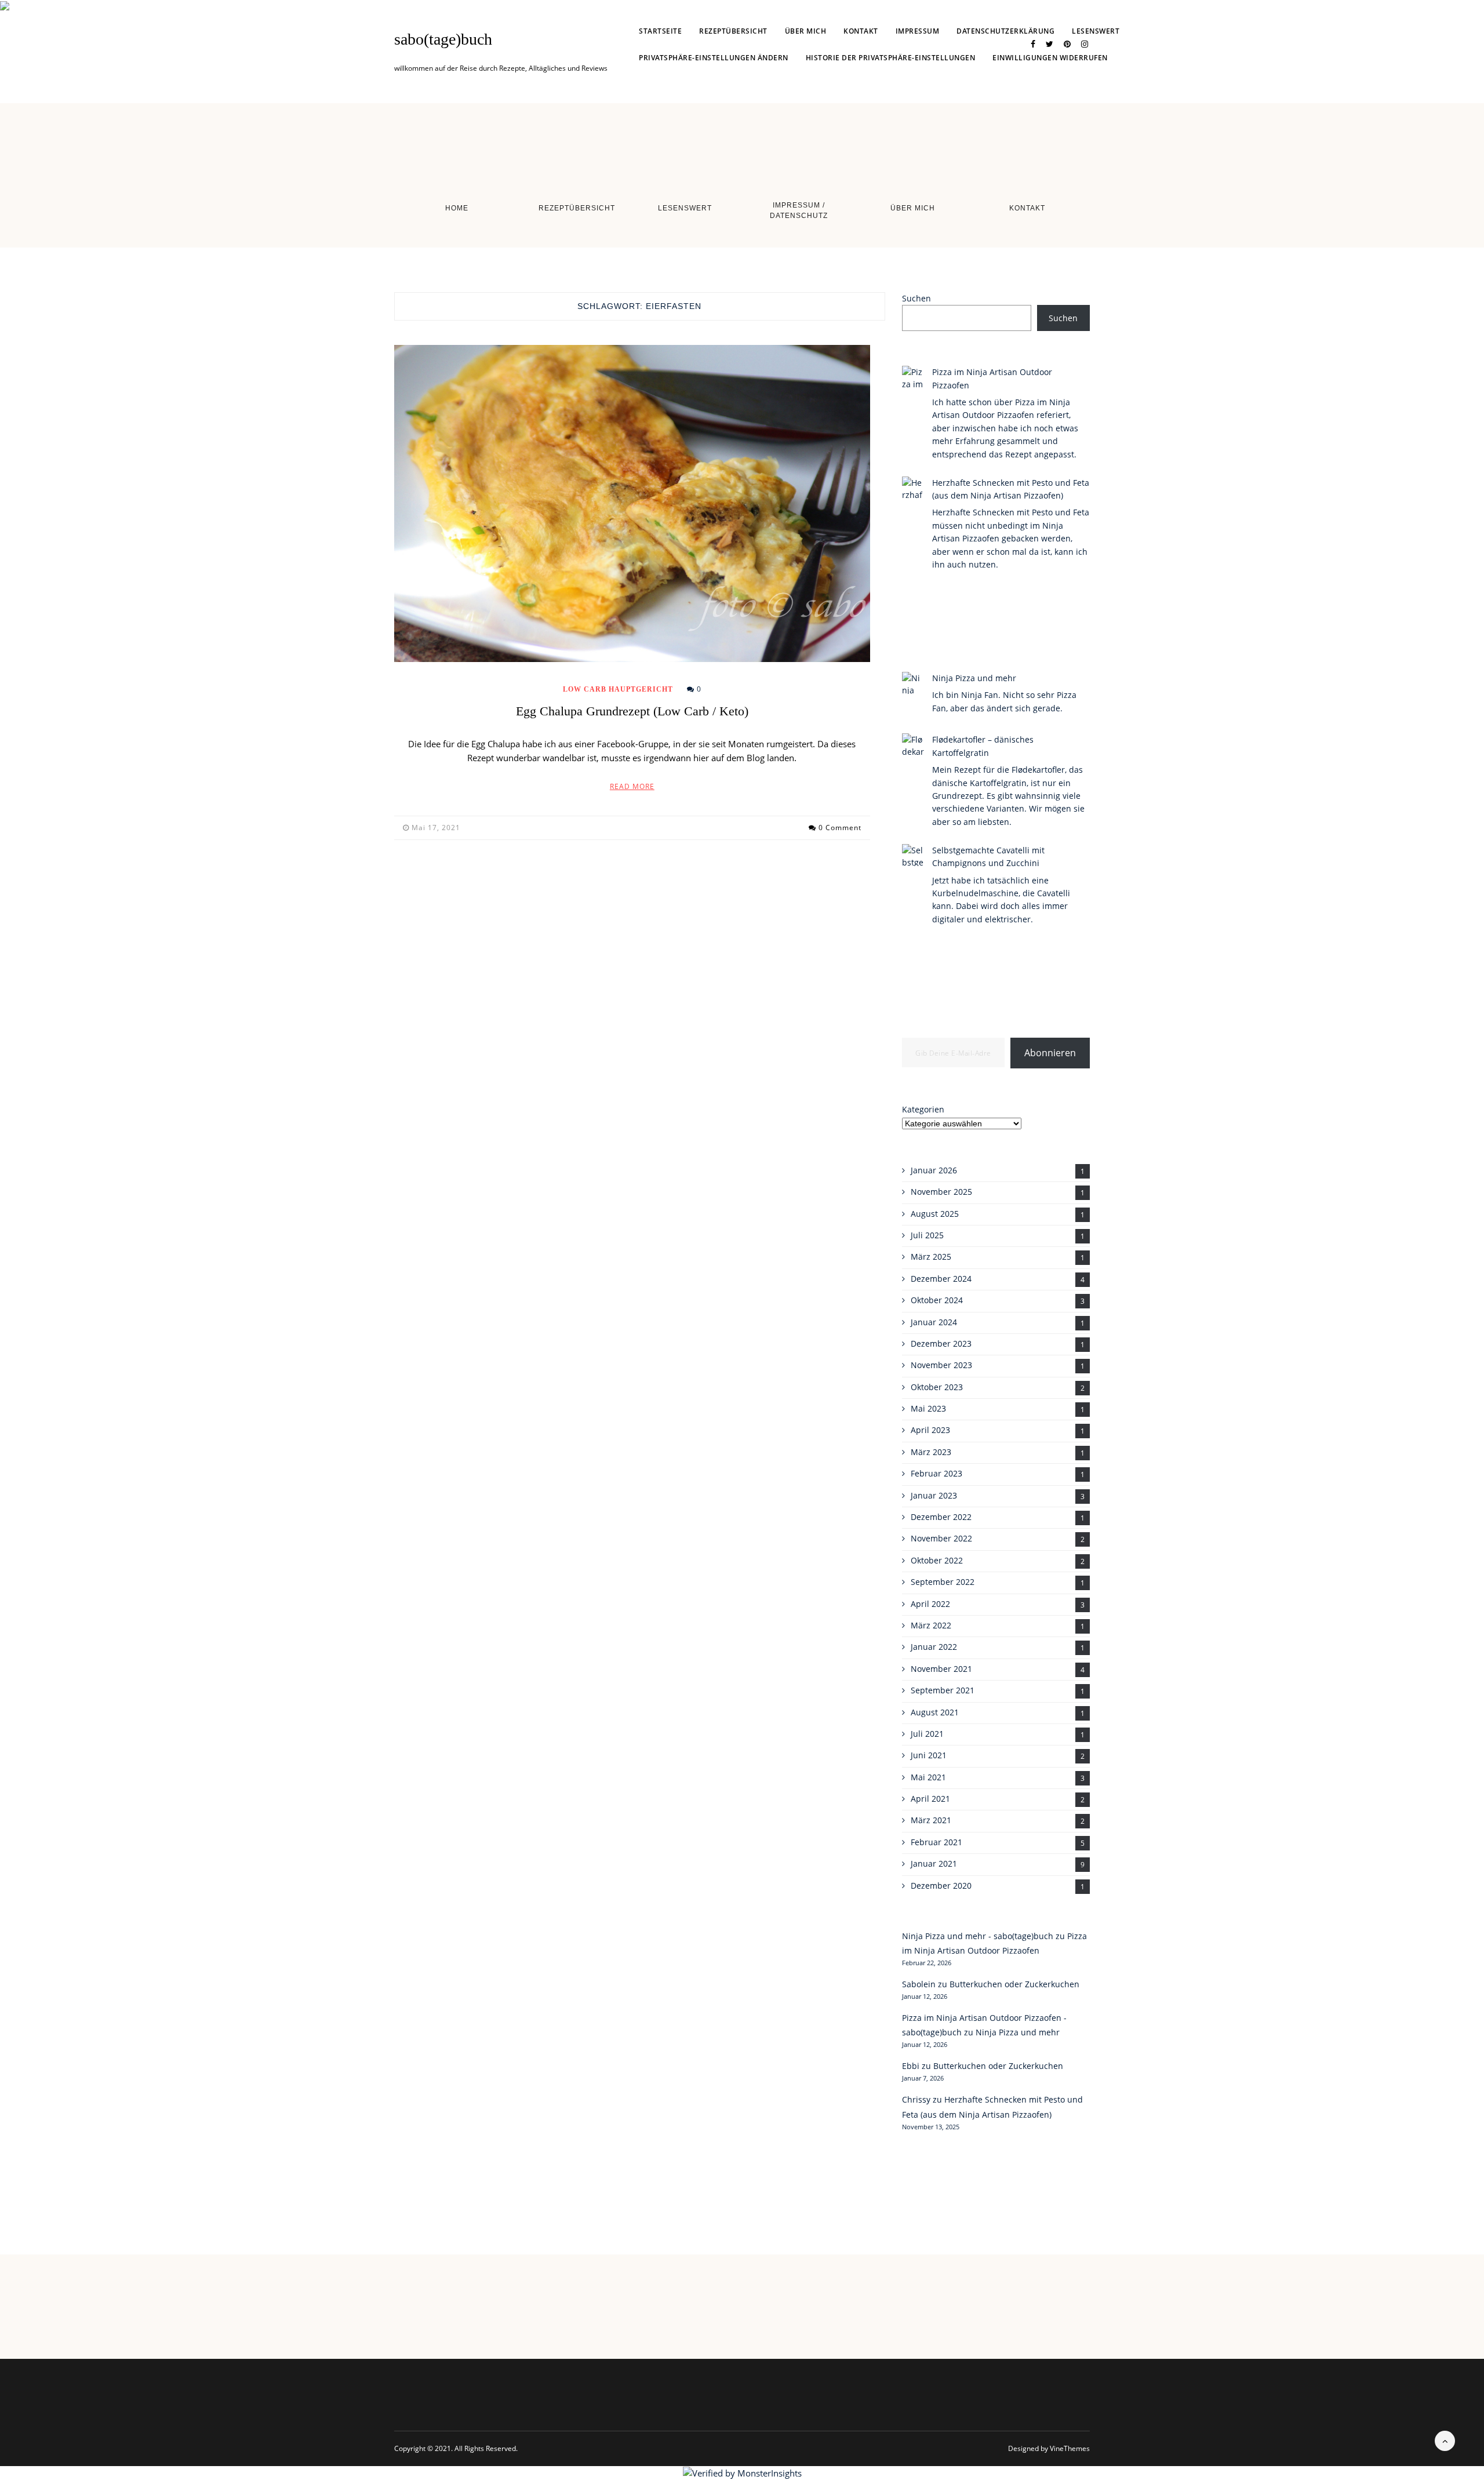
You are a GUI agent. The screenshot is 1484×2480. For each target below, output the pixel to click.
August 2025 (935, 1214)
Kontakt (861, 31)
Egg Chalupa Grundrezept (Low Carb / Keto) (632, 711)
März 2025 (931, 1257)
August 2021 (935, 1712)
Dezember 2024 (941, 1279)
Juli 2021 (927, 1734)
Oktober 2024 (937, 1300)
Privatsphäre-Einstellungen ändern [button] (714, 58)
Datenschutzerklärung (1005, 31)
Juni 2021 (929, 1755)
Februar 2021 (936, 1842)
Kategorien (923, 1109)
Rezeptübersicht (733, 31)
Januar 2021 (934, 1863)
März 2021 (931, 1820)
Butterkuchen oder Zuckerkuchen (1014, 1984)
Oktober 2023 (937, 1387)
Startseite (660, 31)
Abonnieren (1050, 1053)
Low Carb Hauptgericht (618, 689)
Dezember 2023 (941, 1343)
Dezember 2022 (941, 1517)
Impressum (918, 31)
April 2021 (930, 1799)
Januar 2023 (934, 1495)
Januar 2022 (934, 1647)
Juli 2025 (927, 1235)
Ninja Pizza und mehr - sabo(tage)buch (978, 1936)
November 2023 (941, 1365)
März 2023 (931, 1452)
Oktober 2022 (937, 1560)
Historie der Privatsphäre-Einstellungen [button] (891, 58)
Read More (632, 786)
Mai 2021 (928, 1777)
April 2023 (930, 1430)
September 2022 (943, 1582)
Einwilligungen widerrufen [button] (1050, 58)
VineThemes (1070, 2448)
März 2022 (931, 1625)
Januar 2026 (934, 1170)
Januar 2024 (934, 1322)
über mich (806, 31)
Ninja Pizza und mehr (974, 678)
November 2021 (941, 1669)
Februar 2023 (936, 1473)
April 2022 (930, 1604)
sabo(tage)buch (443, 39)
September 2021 (943, 1690)
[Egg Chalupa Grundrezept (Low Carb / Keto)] (632, 503)
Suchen (916, 298)
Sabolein (919, 1984)
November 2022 (941, 1538)
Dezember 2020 (941, 1886)
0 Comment (840, 828)
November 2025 (941, 1192)
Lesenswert (1096, 31)
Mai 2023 (928, 1408)
